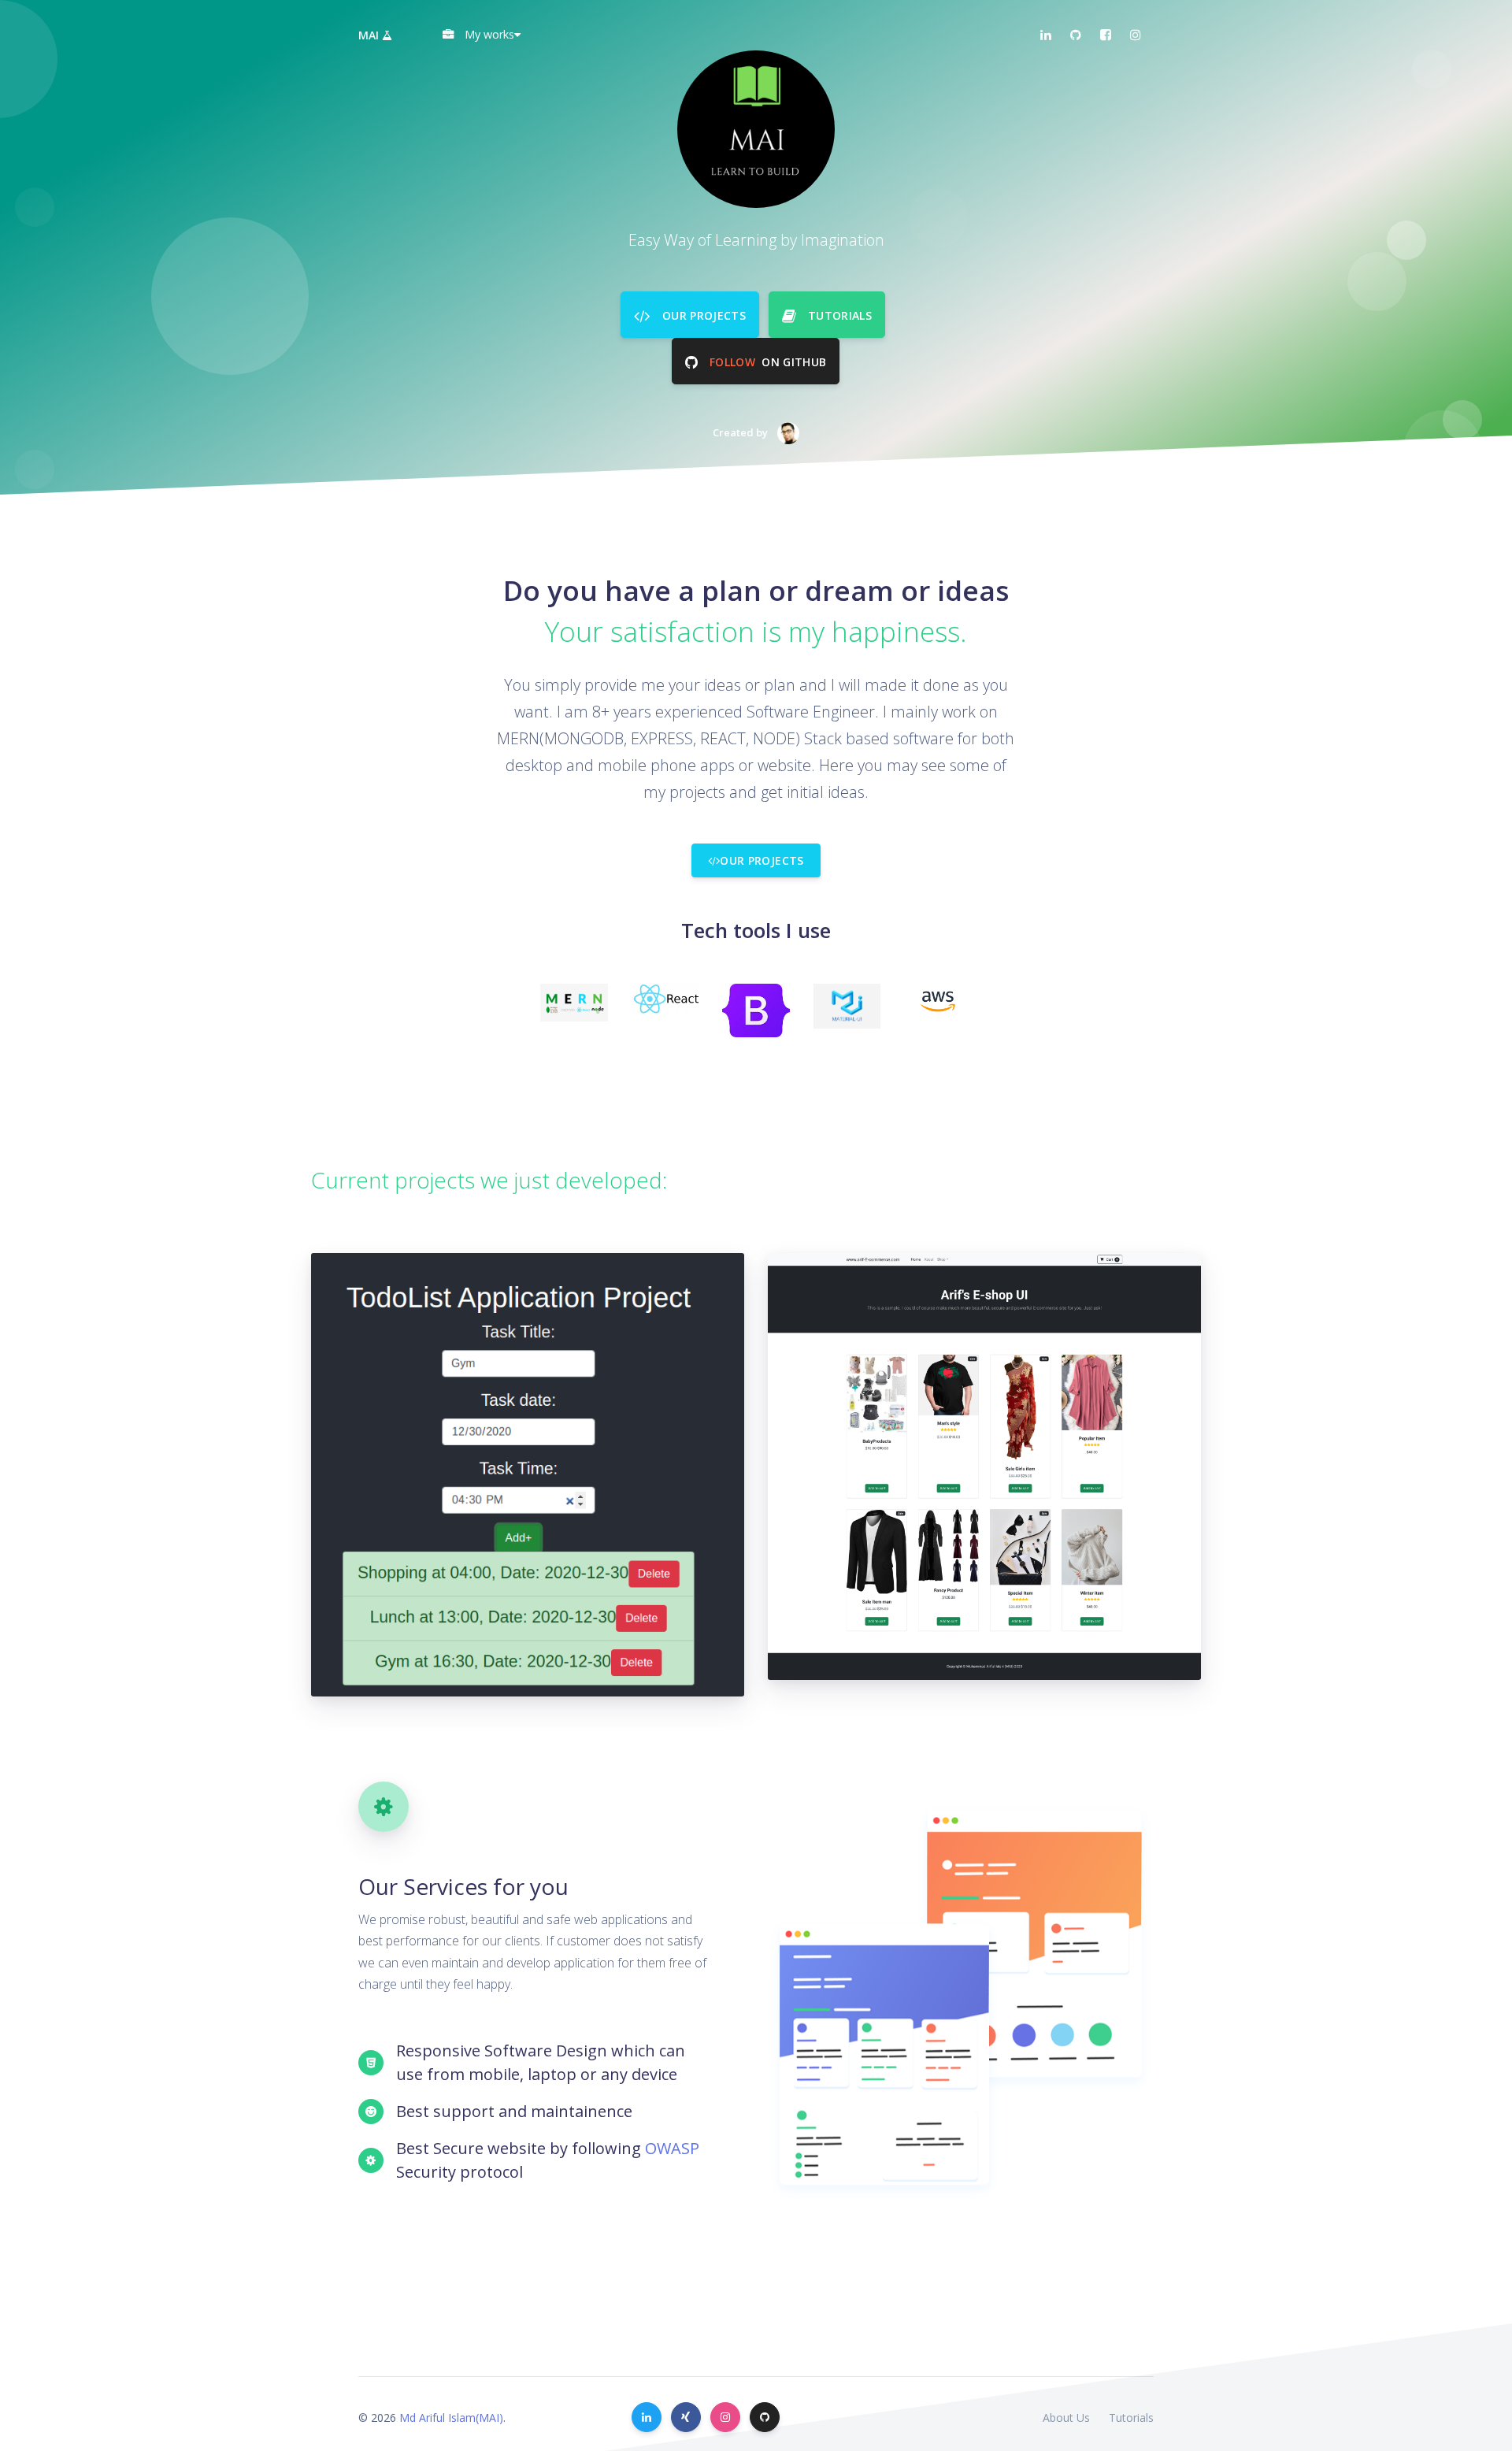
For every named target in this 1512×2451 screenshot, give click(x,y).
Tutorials (1131, 2418)
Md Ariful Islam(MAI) (451, 2418)
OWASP (672, 2148)
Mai (370, 35)
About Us (1066, 2418)
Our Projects (762, 860)
